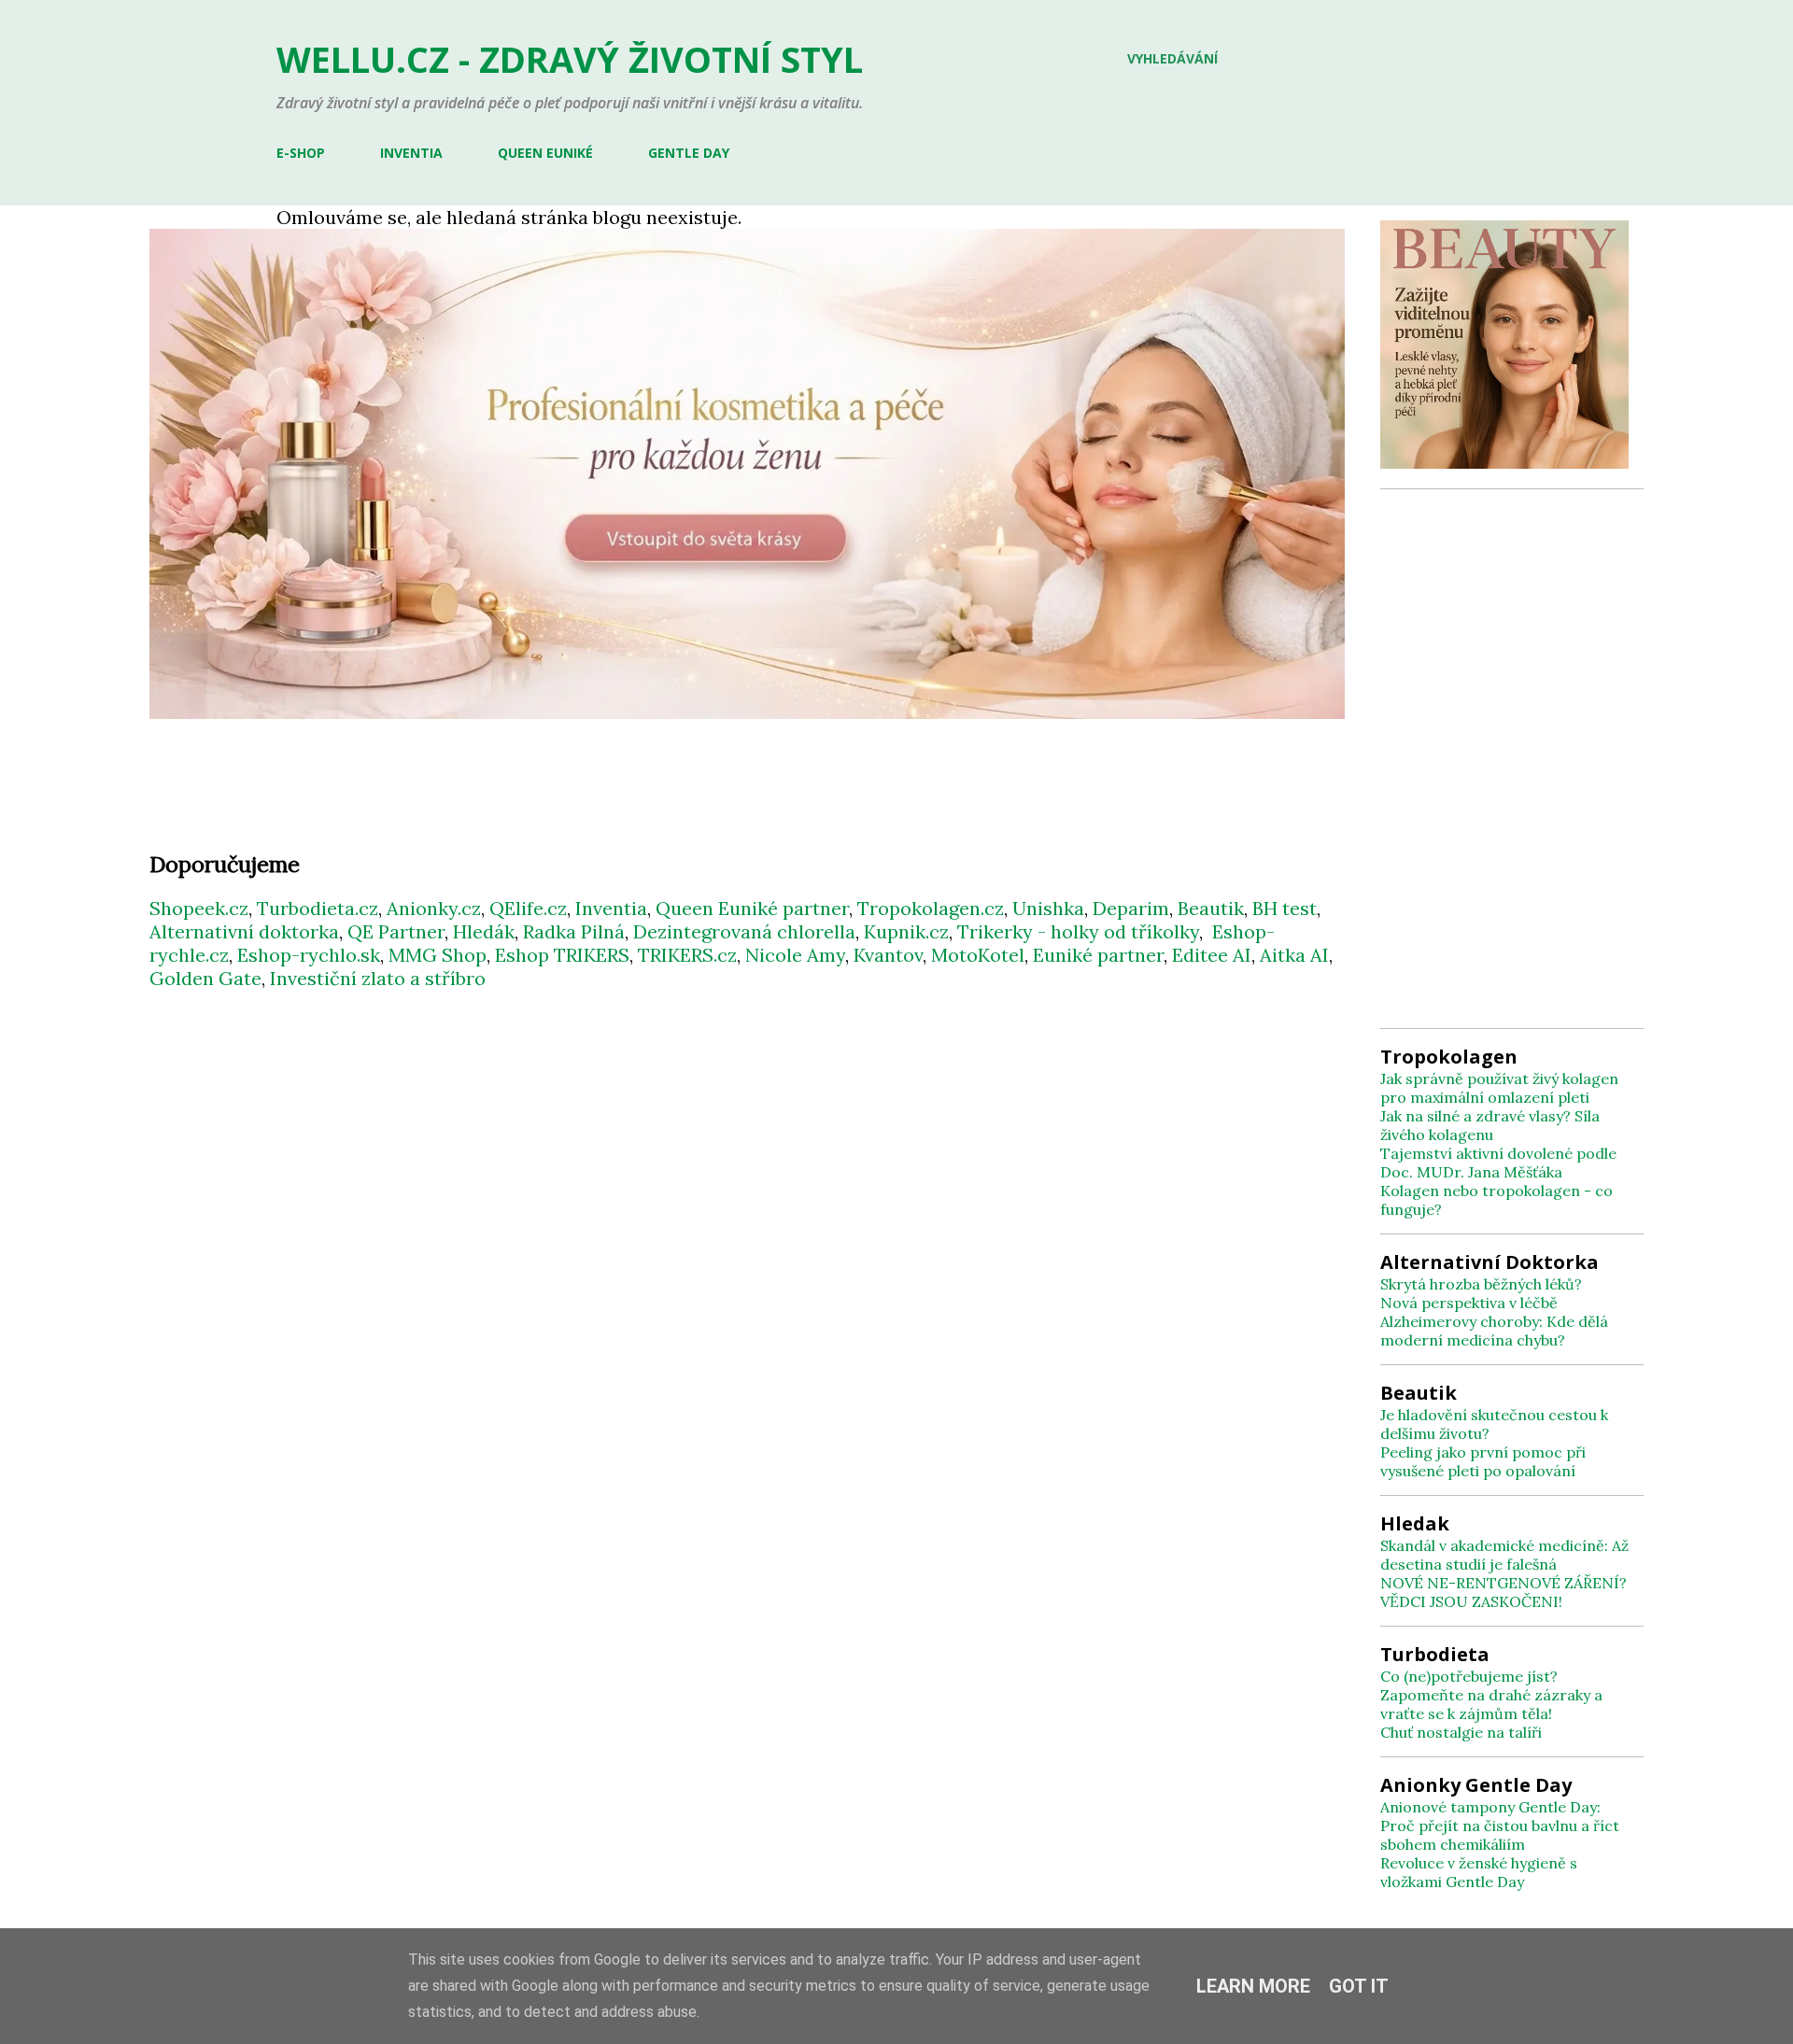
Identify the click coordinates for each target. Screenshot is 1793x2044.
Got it (1359, 1986)
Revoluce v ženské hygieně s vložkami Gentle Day (1479, 1872)
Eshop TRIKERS (562, 955)
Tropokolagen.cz (931, 908)
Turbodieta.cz (318, 908)
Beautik (1211, 908)
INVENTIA (411, 153)
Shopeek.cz (199, 908)
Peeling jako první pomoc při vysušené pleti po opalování (1483, 1461)
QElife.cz (528, 908)
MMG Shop (438, 955)
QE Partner (396, 931)
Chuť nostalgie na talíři (1461, 1732)
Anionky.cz (434, 908)
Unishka (1048, 908)
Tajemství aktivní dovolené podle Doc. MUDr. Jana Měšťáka (1498, 1163)
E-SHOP (301, 153)
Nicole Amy (795, 955)
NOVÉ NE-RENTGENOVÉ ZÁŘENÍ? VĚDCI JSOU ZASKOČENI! (1504, 1592)
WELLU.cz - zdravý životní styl (570, 59)
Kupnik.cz (906, 931)
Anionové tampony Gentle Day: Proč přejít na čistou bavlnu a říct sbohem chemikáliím (1500, 1826)
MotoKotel (978, 955)
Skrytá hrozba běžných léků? (1481, 1284)
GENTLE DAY (689, 153)
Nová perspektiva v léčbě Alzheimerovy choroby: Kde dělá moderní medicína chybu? (1494, 1321)
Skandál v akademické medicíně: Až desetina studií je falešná (1504, 1555)
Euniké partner (1098, 955)
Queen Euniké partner (752, 908)
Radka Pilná (574, 931)
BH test (1285, 908)
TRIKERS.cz (687, 955)
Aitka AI (1294, 955)
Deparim (1131, 908)
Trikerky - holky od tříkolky (1078, 931)
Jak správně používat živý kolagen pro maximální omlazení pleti (1499, 1088)
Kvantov (888, 955)
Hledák (484, 931)
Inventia (611, 908)
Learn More (1253, 1986)
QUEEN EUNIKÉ (545, 153)
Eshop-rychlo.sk (309, 955)
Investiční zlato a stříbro (378, 978)
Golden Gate (205, 978)
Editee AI (1212, 955)
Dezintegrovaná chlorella (744, 931)
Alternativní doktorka (244, 931)
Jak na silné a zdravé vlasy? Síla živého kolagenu (1490, 1125)
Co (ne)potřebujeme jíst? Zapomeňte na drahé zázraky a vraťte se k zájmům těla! (1491, 1695)
